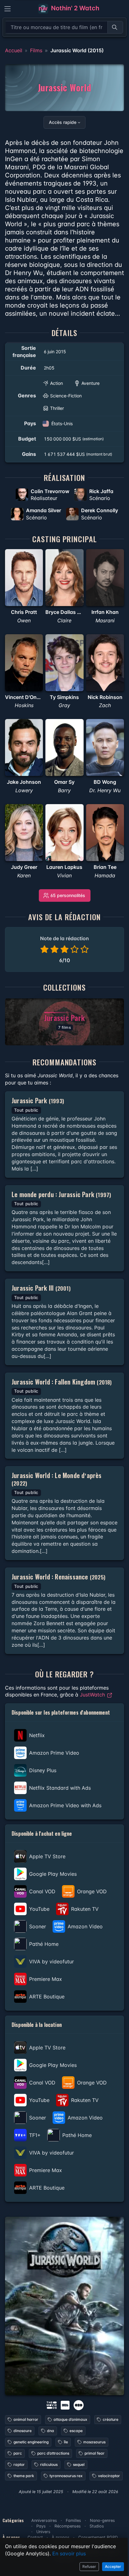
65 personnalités (68, 895)
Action (57, 383)
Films (36, 50)
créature (111, 2419)
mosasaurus (94, 2442)
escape (76, 2431)
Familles (73, 2520)
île (66, 2442)
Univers (43, 2532)
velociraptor (109, 2476)
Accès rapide (63, 122)
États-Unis (62, 423)
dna (51, 2431)
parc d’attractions (53, 2453)
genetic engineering (31, 2442)
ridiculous (49, 2464)
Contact (35, 2537)
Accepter (113, 2566)
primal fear (95, 2453)
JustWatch (93, 1695)
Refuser (89, 2566)
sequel (79, 2464)
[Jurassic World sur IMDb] (66, 2405)
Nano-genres (102, 2520)
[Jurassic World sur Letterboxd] (79, 2405)
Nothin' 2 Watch (74, 8)
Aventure (90, 383)
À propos (61, 2537)
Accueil (14, 50)
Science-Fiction (66, 396)
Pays (41, 2526)
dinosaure (23, 2431)
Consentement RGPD (98, 2537)
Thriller (57, 408)
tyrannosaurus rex (66, 2476)
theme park (24, 2476)
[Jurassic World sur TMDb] (52, 2405)
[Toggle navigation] (8, 9)
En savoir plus (69, 2553)
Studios (97, 2526)
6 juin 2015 (55, 352)
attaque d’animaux (70, 2419)
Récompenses (68, 2526)
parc (18, 2453)
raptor (19, 2464)
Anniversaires (44, 2520)
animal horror (26, 2419)
